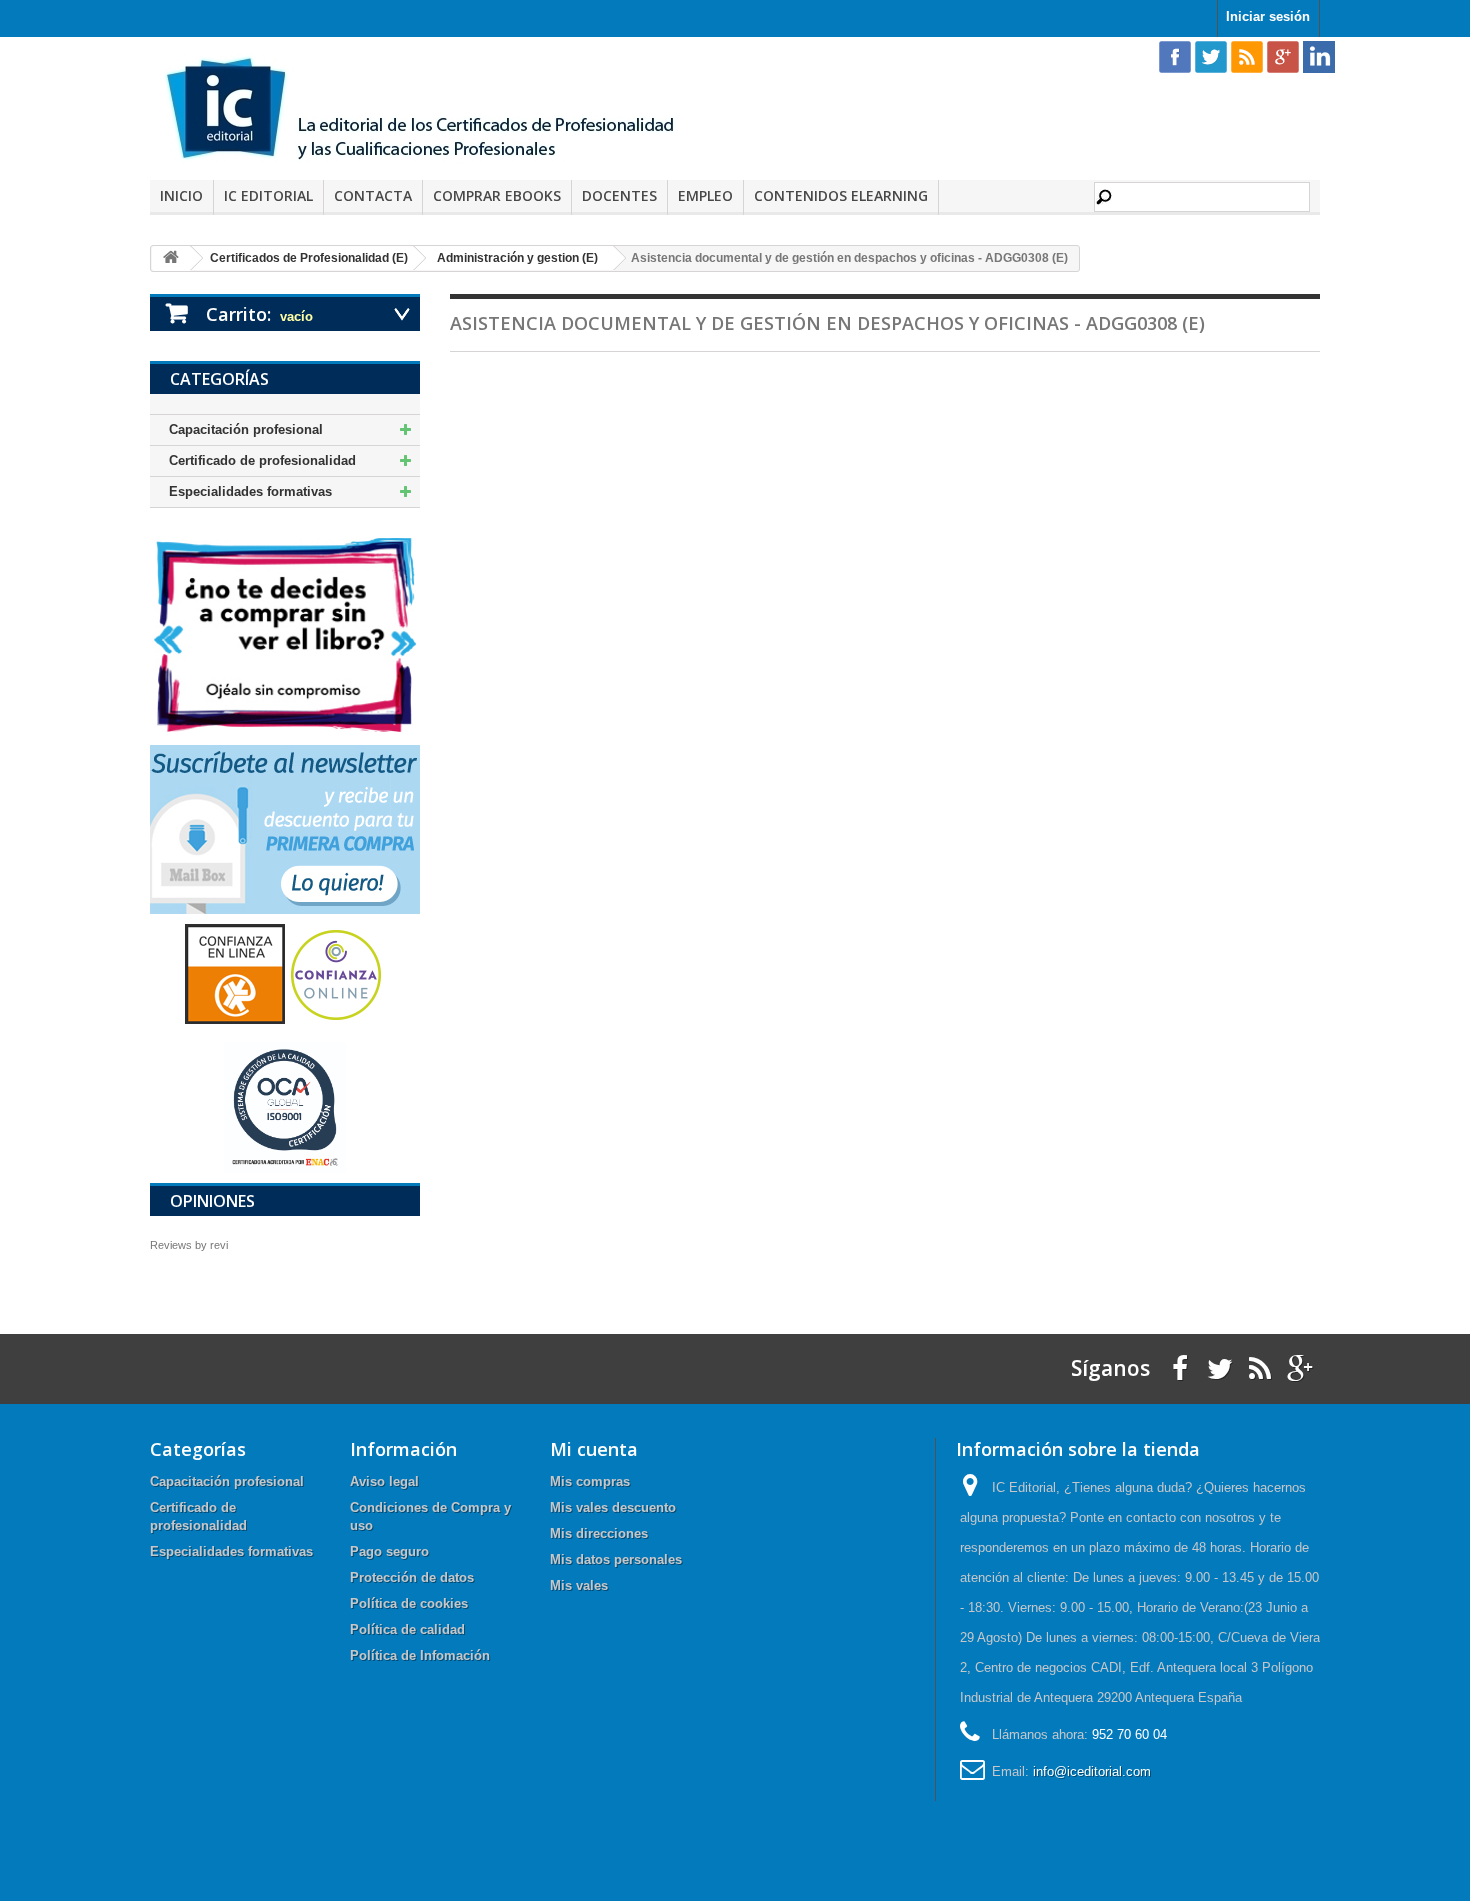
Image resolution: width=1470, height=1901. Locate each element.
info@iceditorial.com (1092, 1771)
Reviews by (189, 1245)
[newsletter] (285, 828)
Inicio (181, 195)
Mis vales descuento (613, 1507)
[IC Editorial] (435, 111)
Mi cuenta (594, 1449)
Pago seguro (389, 1551)
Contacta (373, 195)
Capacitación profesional (246, 429)
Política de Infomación (420, 1655)
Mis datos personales (616, 1559)
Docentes (619, 195)
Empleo (705, 195)
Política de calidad (407, 1629)
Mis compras (590, 1481)
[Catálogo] (285, 634)
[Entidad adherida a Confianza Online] (285, 973)
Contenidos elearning (841, 195)
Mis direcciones (599, 1533)
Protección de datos (412, 1577)
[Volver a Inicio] (171, 258)
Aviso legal (384, 1481)
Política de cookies (409, 1603)
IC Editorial (268, 195)
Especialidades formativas (250, 491)
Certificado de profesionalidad (262, 460)
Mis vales (579, 1585)
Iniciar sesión (1268, 16)
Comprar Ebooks (497, 195)
